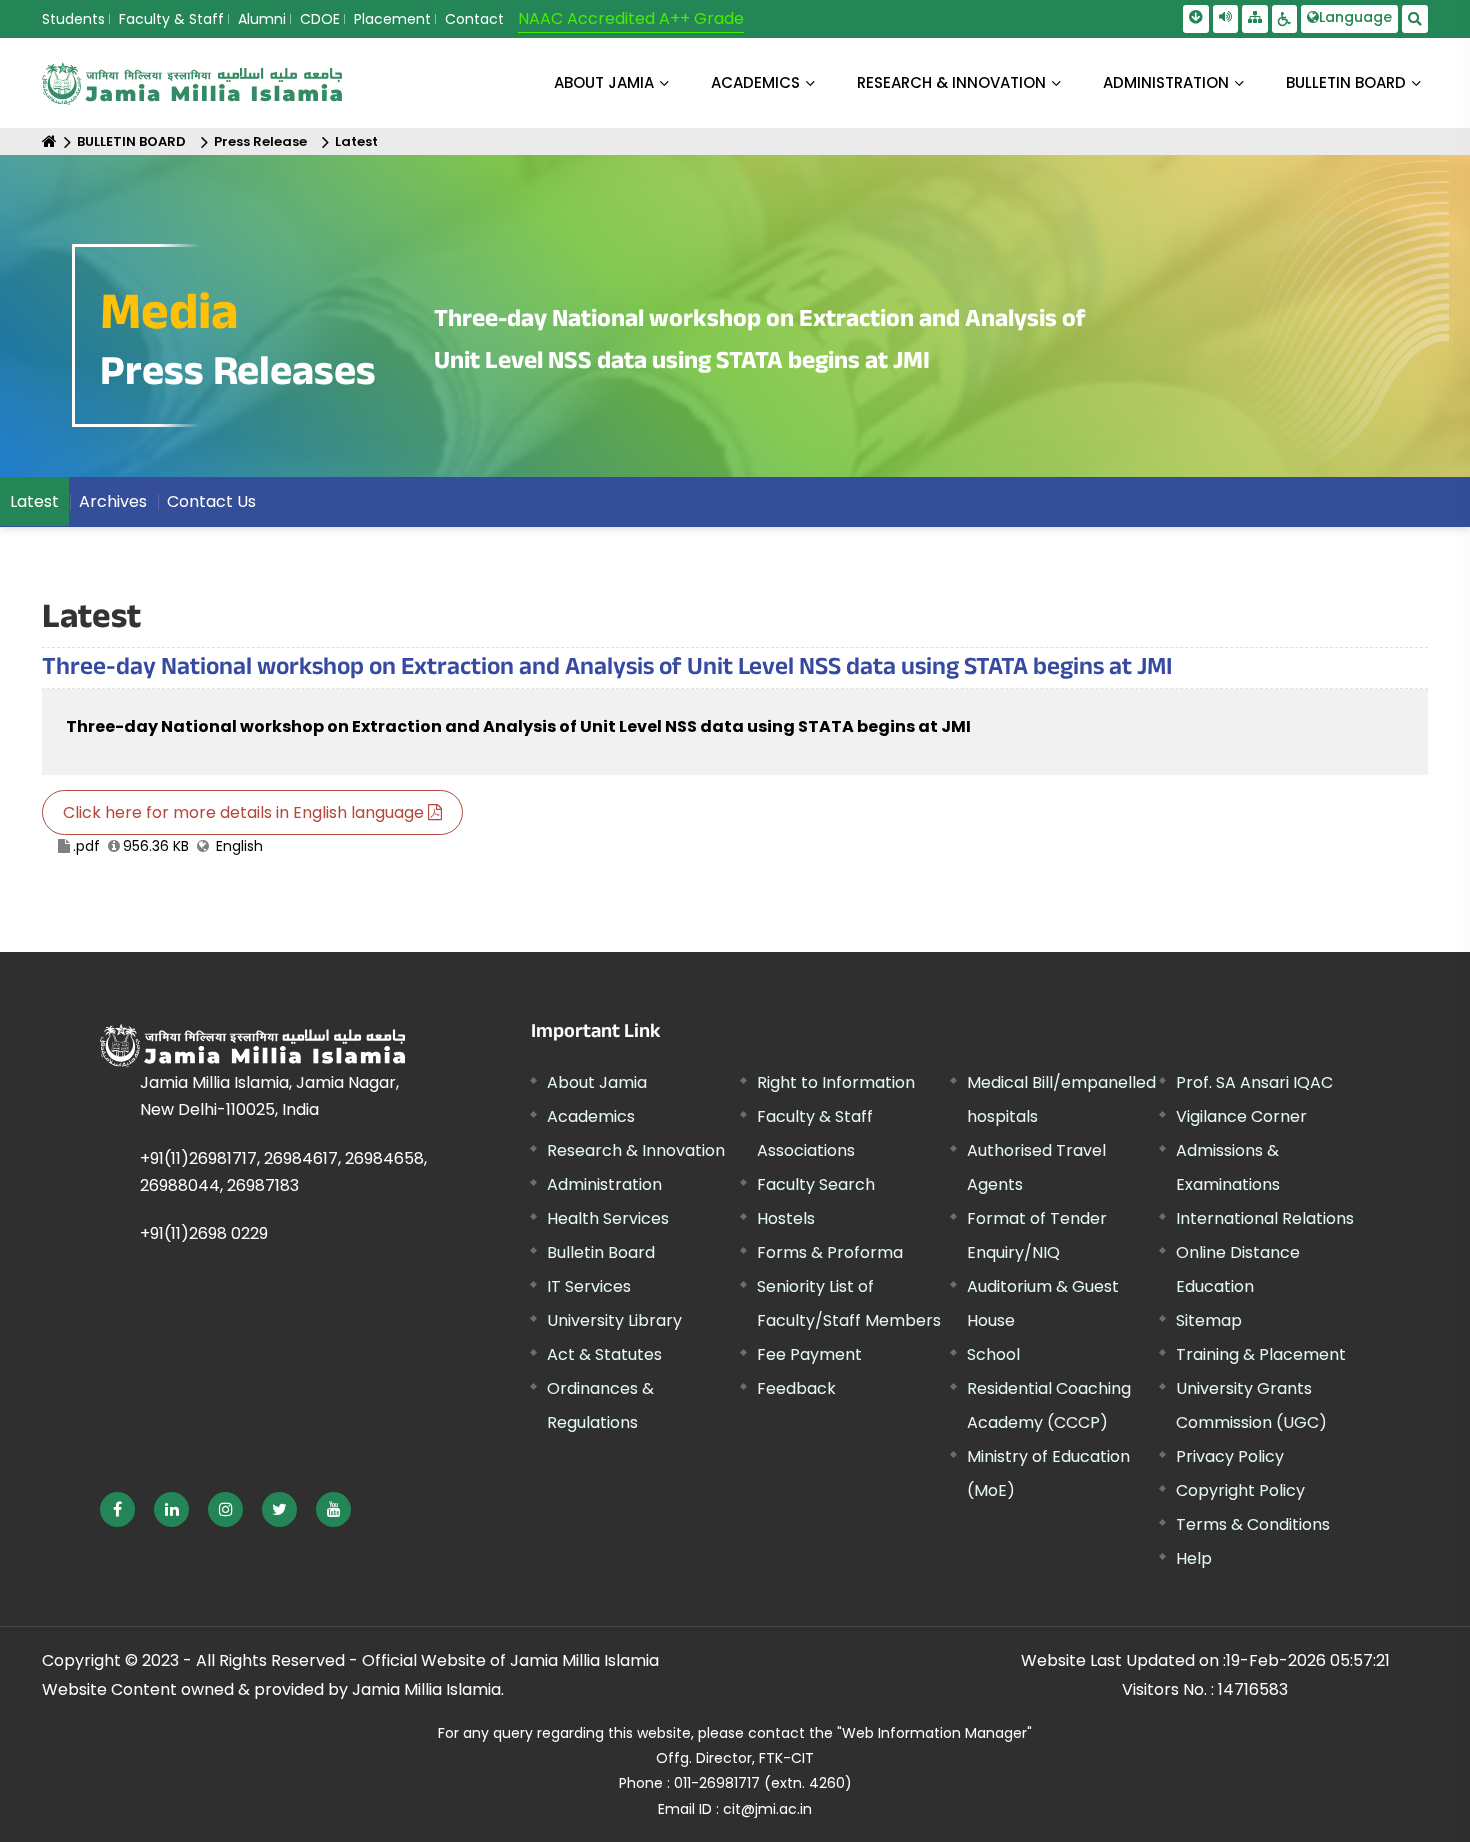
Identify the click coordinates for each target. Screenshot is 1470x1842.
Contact (474, 19)
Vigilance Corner (1241, 1116)
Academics (591, 1116)
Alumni (262, 19)
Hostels (786, 1218)
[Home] (49, 141)
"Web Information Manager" (934, 1733)
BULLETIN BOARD (1346, 82)
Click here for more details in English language (245, 812)
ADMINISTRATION (1166, 82)
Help (1194, 1558)
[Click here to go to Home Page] (192, 83)
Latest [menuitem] (34, 501)
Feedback (796, 1388)
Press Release (260, 141)
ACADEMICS (755, 82)
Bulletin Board (601, 1252)
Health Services (608, 1218)
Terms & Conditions (1253, 1524)
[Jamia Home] (252, 1045)
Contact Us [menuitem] (211, 501)
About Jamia (604, 82)
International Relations (1265, 1218)
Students (73, 19)
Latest (356, 141)
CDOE (320, 19)
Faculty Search (816, 1184)
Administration (604, 1184)
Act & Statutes (604, 1354)
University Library (614, 1320)
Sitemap (1209, 1320)
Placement (392, 19)
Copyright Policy (1240, 1490)
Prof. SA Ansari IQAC (1254, 1082)
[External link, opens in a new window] (117, 1509)
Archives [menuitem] (113, 501)
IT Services (589, 1286)
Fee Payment (809, 1354)
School (993, 1354)
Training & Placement (1261, 1354)
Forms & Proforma (830, 1252)
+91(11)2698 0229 (204, 1233)
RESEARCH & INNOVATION (951, 82)
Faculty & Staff (171, 19)
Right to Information (836, 1082)
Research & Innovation (636, 1150)
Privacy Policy (1230, 1456)
